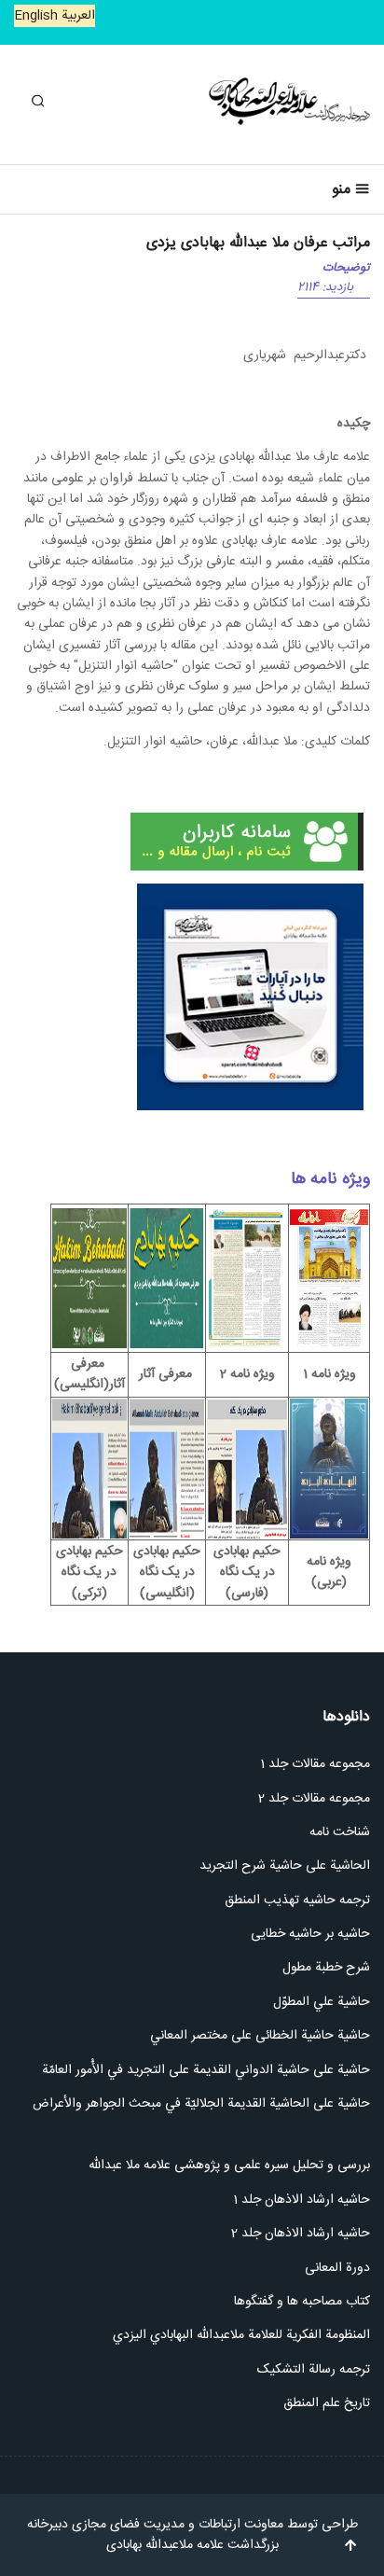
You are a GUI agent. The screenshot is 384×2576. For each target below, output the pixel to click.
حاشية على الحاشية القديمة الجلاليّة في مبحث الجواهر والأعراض (201, 2104)
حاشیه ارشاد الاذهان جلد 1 (302, 2200)
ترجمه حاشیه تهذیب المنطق (295, 1901)
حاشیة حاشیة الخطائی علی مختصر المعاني (260, 2036)
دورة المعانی (337, 2268)
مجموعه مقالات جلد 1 (315, 1764)
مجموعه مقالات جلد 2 (314, 1799)
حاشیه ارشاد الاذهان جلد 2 (301, 2234)
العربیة (76, 16)
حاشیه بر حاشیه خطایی (310, 1934)
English (36, 16)
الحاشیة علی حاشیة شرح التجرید (285, 1866)
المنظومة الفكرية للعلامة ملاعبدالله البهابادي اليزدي (240, 2335)
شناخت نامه (340, 1832)
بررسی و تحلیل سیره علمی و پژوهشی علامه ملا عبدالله (229, 2165)
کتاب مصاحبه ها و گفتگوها (302, 2302)
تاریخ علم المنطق (327, 2403)
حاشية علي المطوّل (322, 2002)
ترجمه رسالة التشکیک (314, 2370)
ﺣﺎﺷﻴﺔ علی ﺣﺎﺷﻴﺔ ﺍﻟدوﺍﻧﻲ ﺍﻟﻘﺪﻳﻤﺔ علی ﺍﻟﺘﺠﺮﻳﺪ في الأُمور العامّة (206, 2070)
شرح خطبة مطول (326, 1968)
